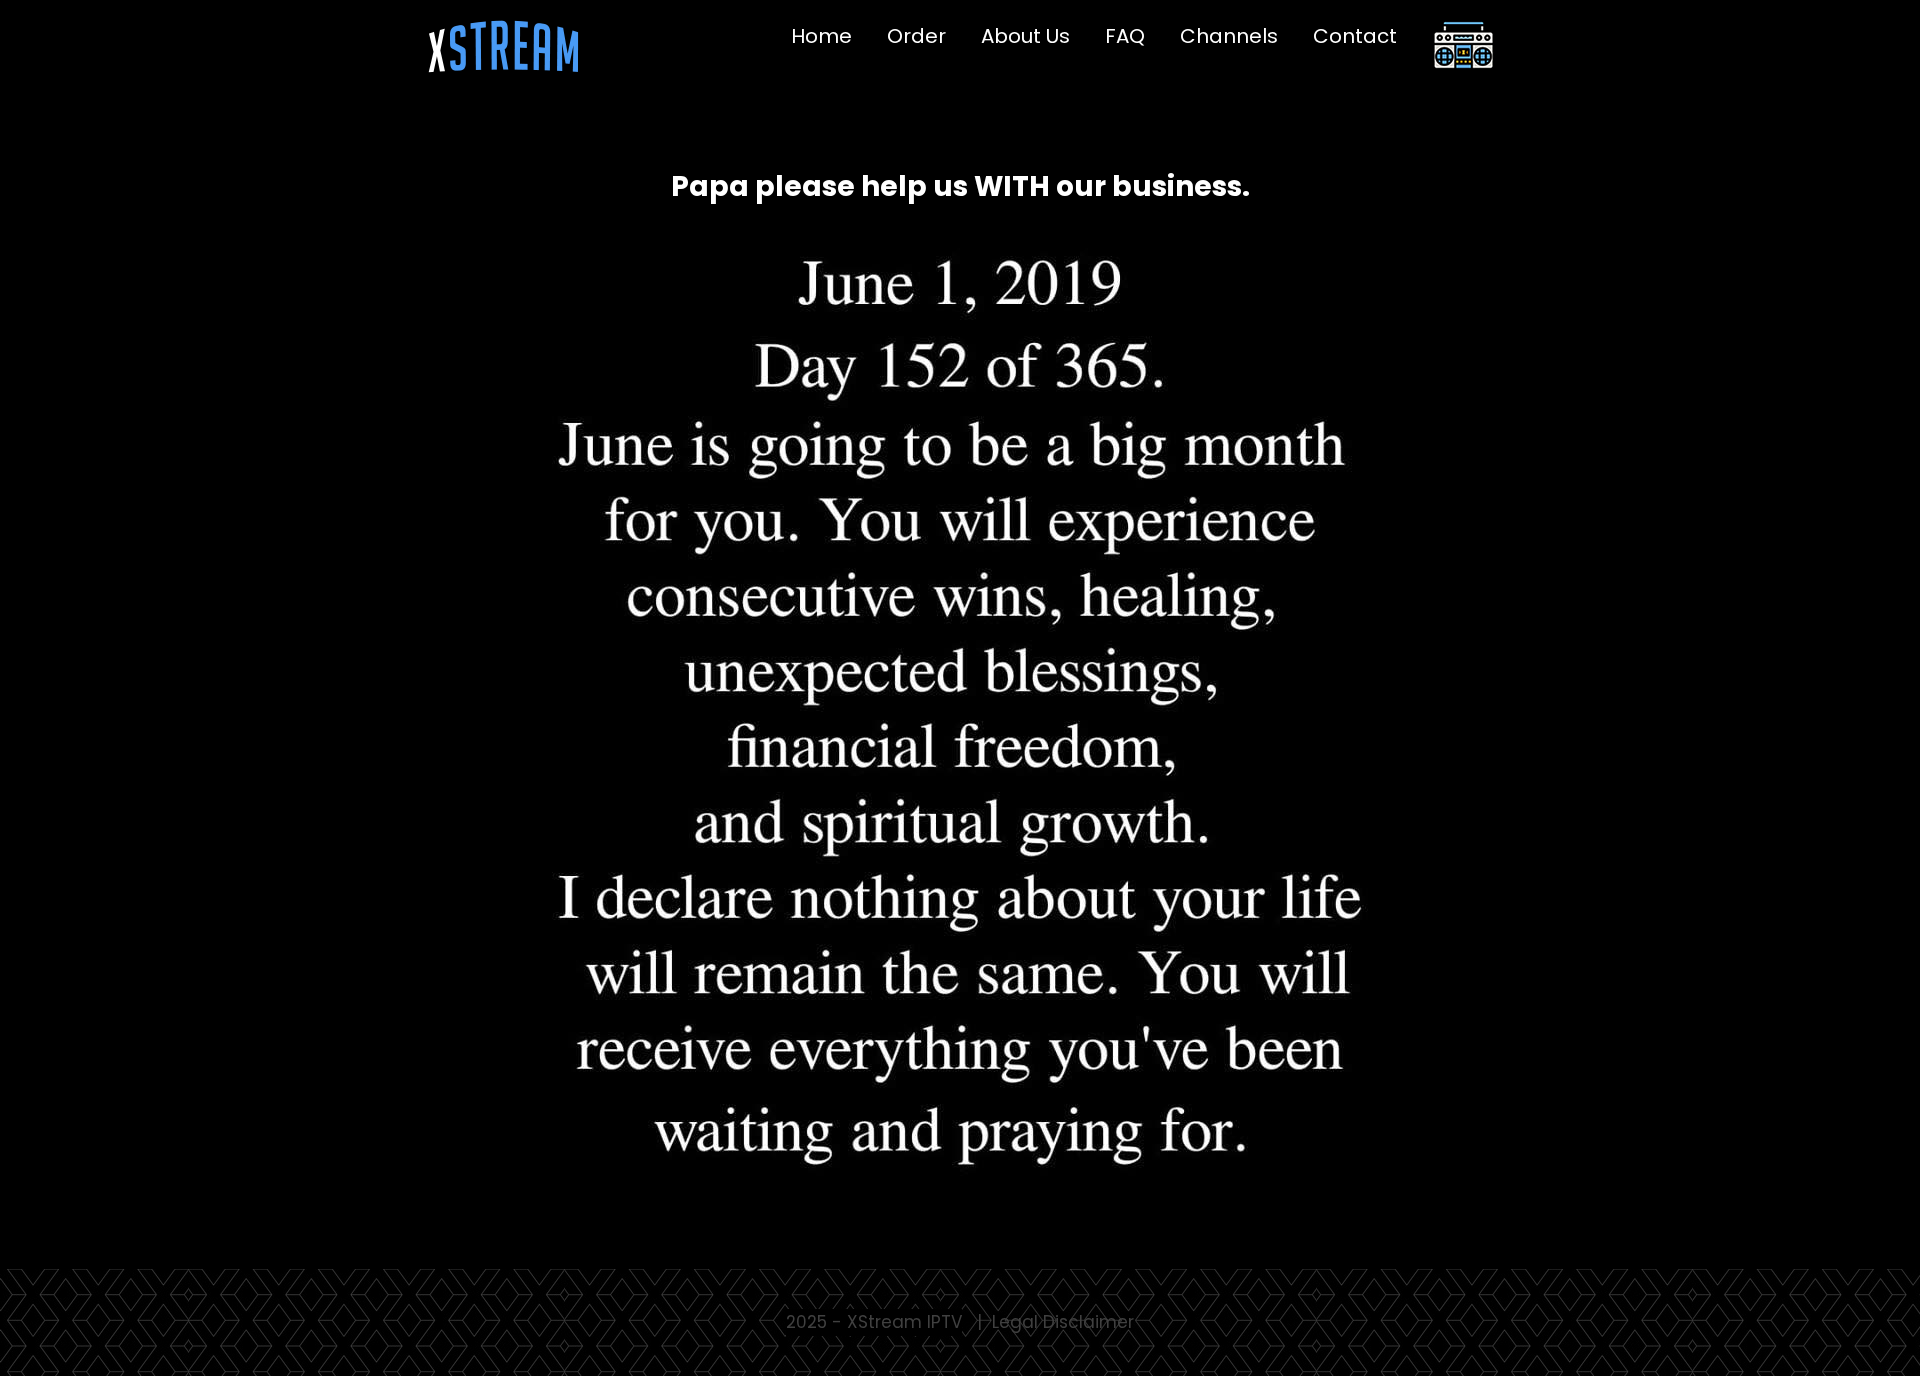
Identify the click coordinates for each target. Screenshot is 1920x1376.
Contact (1355, 36)
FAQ (1125, 36)
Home (821, 36)
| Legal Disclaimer (1055, 1322)
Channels (1229, 36)
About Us (1025, 36)
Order (916, 36)
